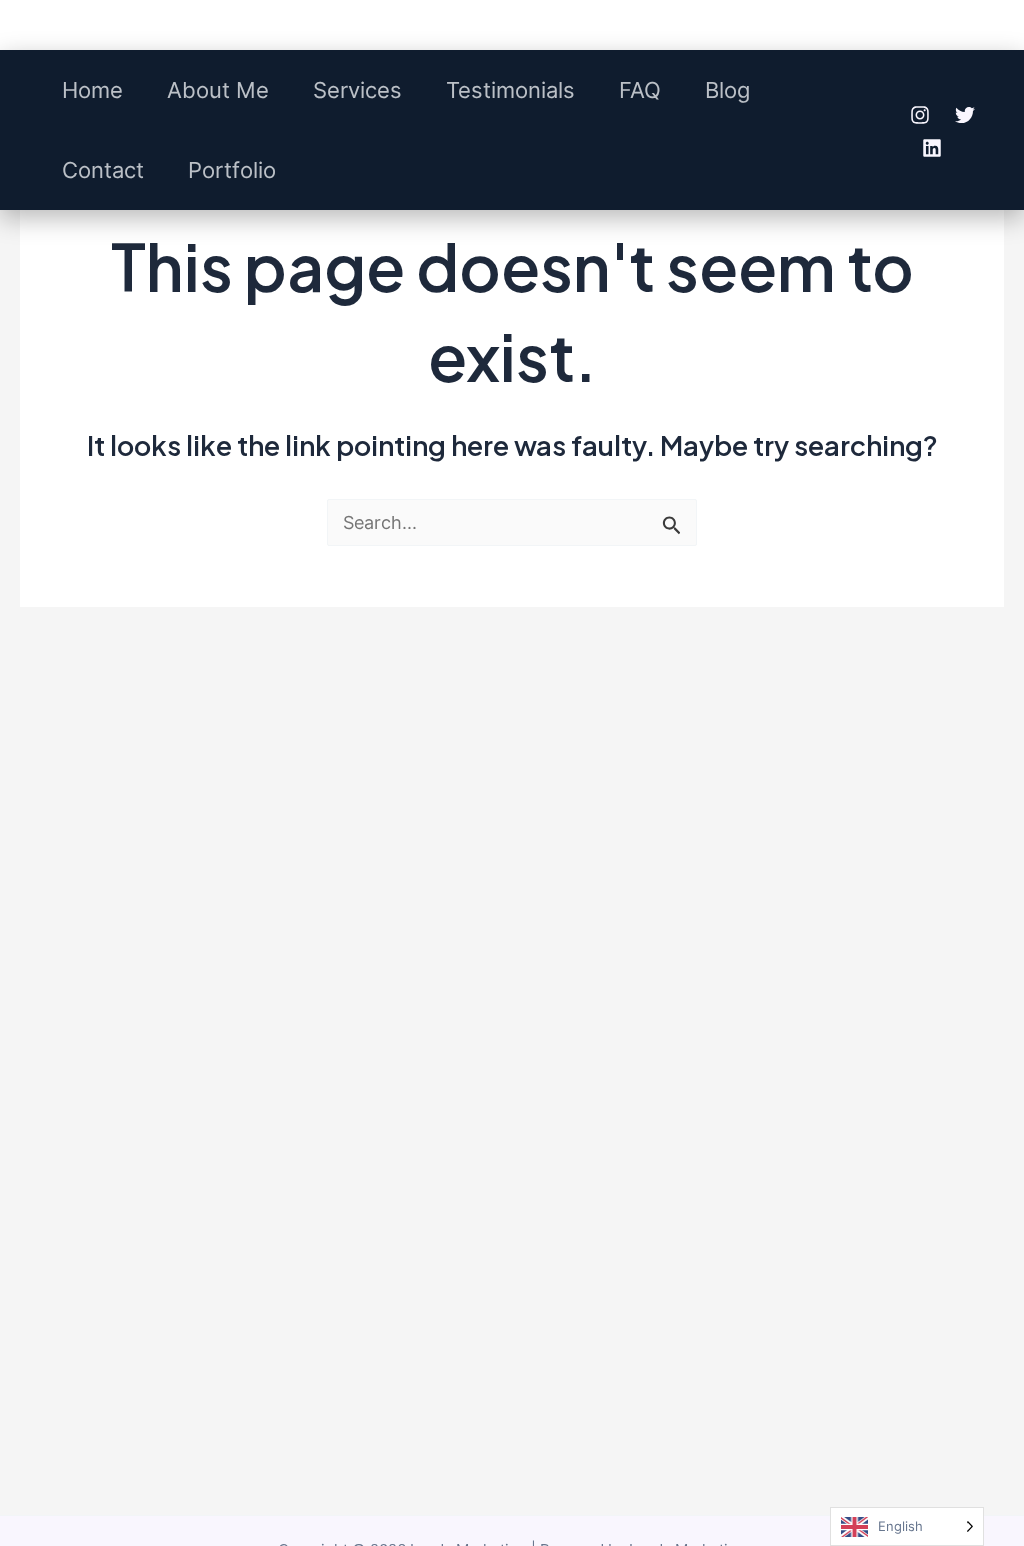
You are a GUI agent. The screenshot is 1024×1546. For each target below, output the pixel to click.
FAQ (640, 90)
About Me (218, 90)
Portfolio (232, 170)
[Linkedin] (932, 148)
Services (357, 90)
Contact (103, 170)
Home (92, 90)
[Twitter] (965, 115)
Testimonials (510, 90)
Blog (727, 90)
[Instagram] (920, 115)
